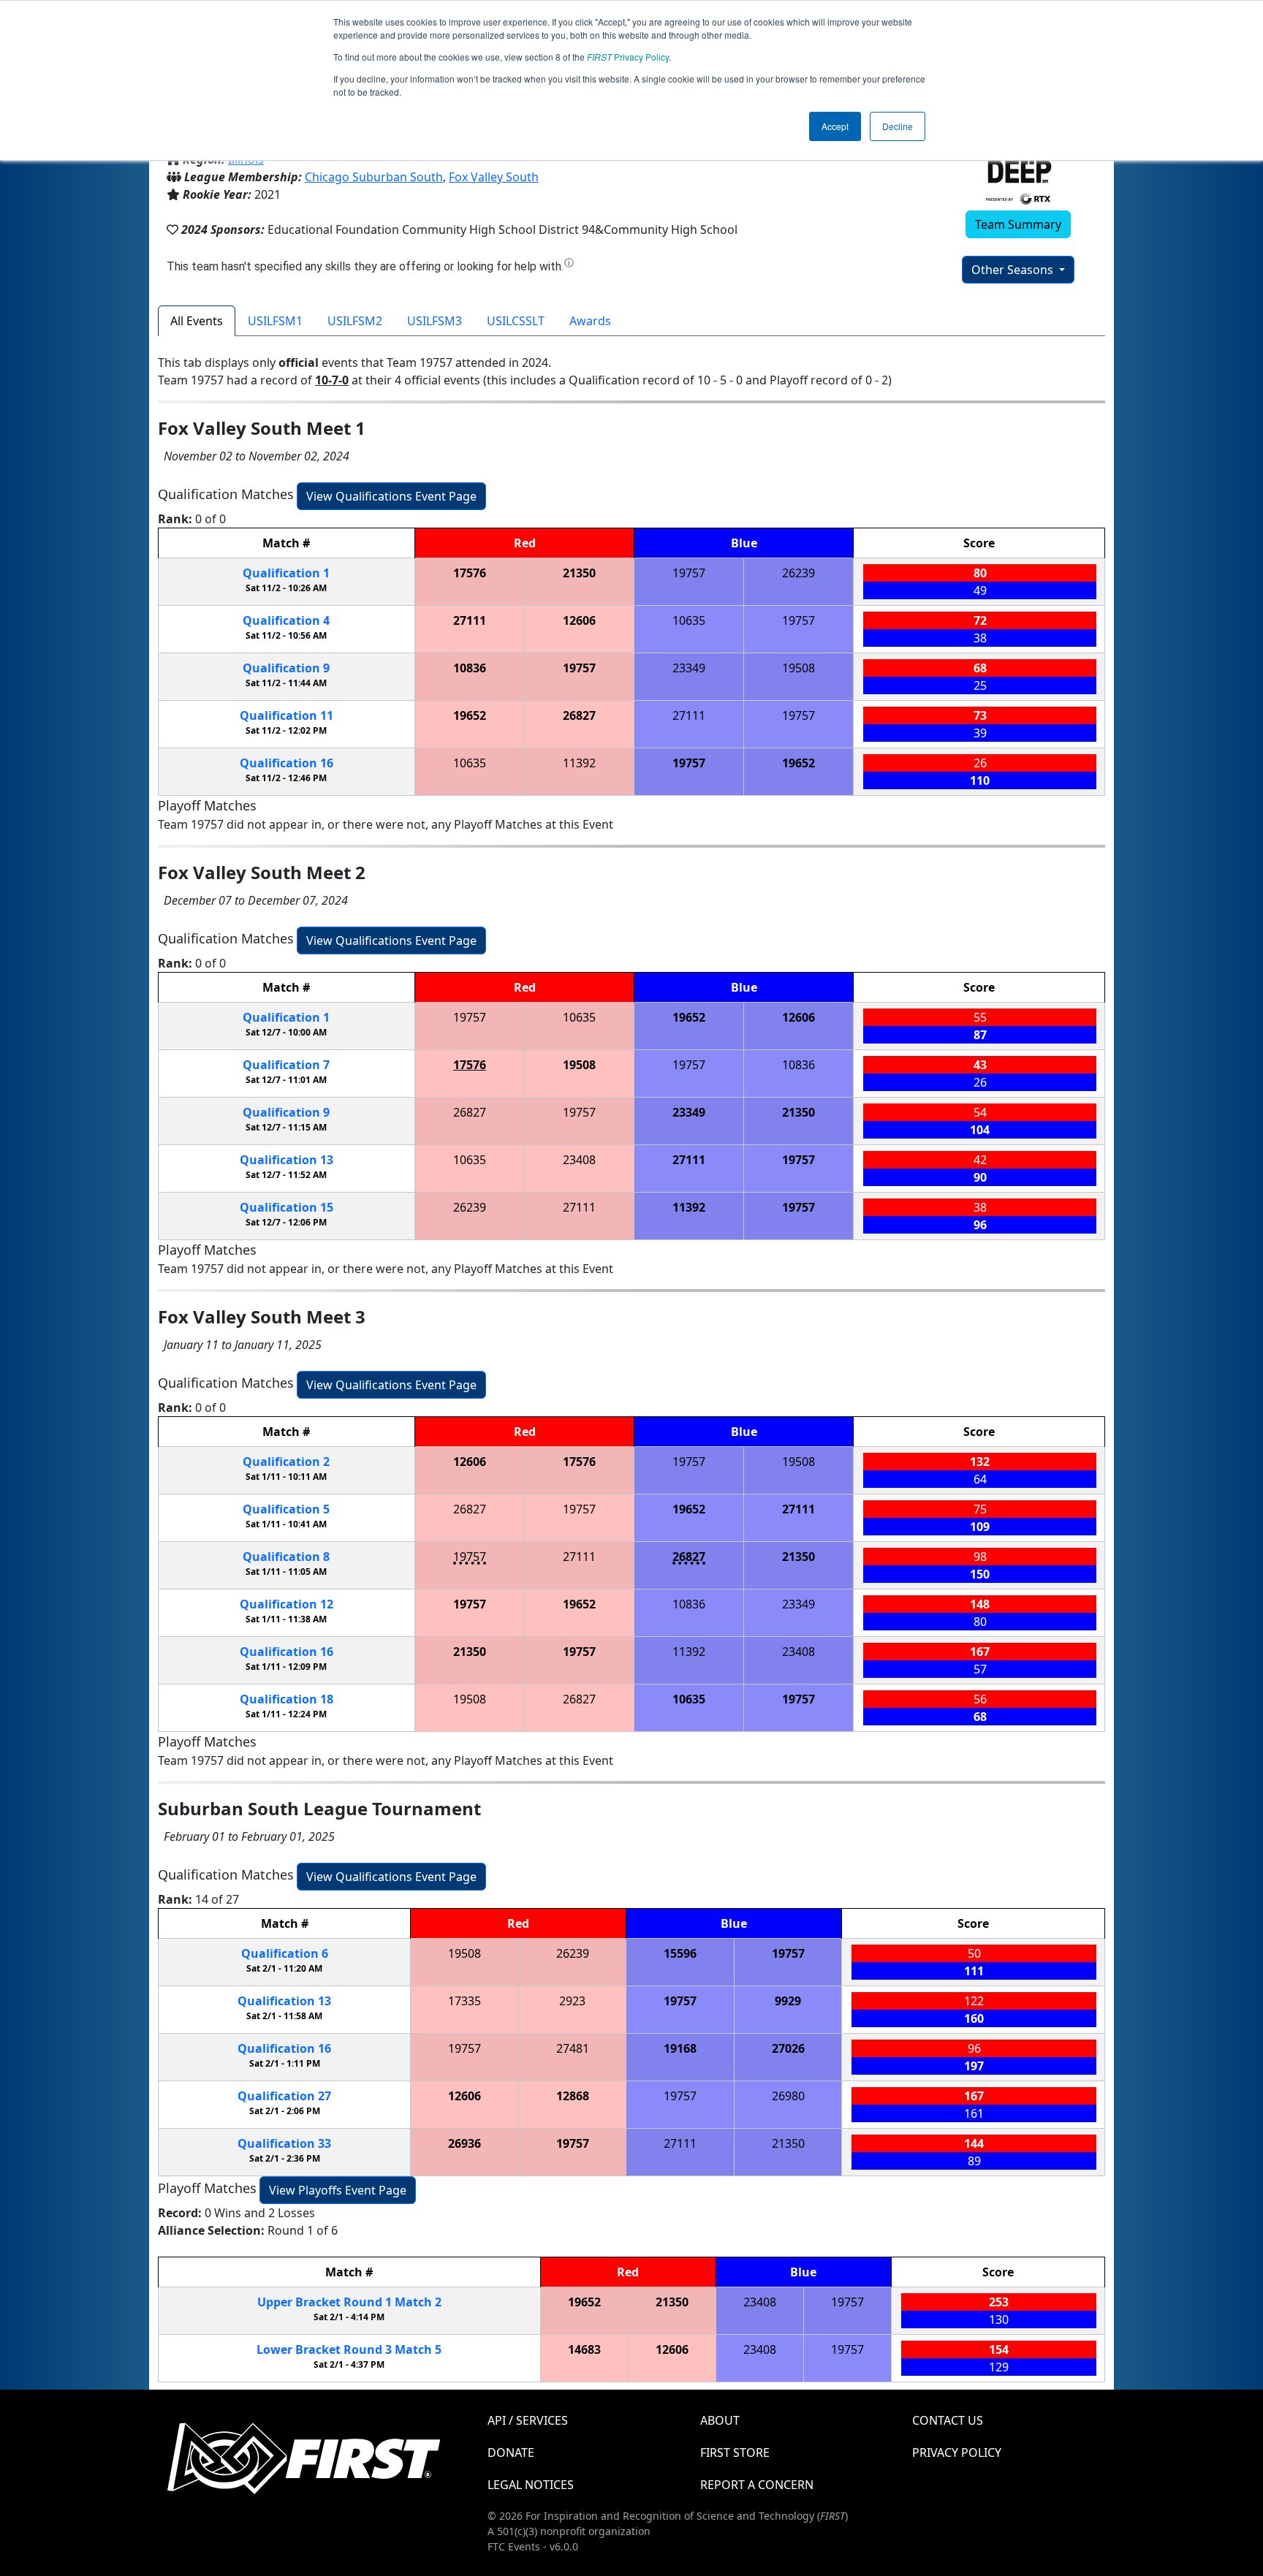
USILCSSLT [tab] (516, 321)
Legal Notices (531, 2485)
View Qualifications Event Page (391, 496)
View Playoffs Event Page (338, 2190)
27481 (573, 2048)
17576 (470, 573)
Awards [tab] (590, 321)
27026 (788, 2048)
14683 (584, 2349)
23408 (579, 1160)
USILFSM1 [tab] (275, 321)
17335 (464, 2001)
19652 (470, 715)
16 (287, 763)
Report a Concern (757, 2485)
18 (287, 1699)
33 (284, 2143)
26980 (788, 2096)
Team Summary (1018, 224)
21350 (579, 573)
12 (287, 1604)
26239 (799, 573)
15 (287, 1207)
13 (287, 1160)
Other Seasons (1014, 270)
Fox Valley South (494, 177)
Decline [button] (898, 126)
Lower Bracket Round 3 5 (349, 2349)
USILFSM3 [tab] (435, 321)
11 (287, 715)
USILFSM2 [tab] (355, 321)
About (720, 2420)
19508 (799, 668)
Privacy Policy (628, 57)
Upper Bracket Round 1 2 (349, 2302)
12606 (579, 620)
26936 (464, 2143)
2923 (572, 2001)
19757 (689, 573)
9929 (788, 2001)
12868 (573, 2096)
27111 (470, 620)
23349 (689, 668)
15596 (680, 1953)
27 (284, 2096)
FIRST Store (735, 2452)
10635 (689, 620)
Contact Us (948, 2420)
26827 (579, 715)
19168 (680, 2048)
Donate (511, 2452)
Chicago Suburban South (374, 177)
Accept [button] (835, 126)
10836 (470, 668)
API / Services (528, 2420)
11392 (579, 763)
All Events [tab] (197, 321)
